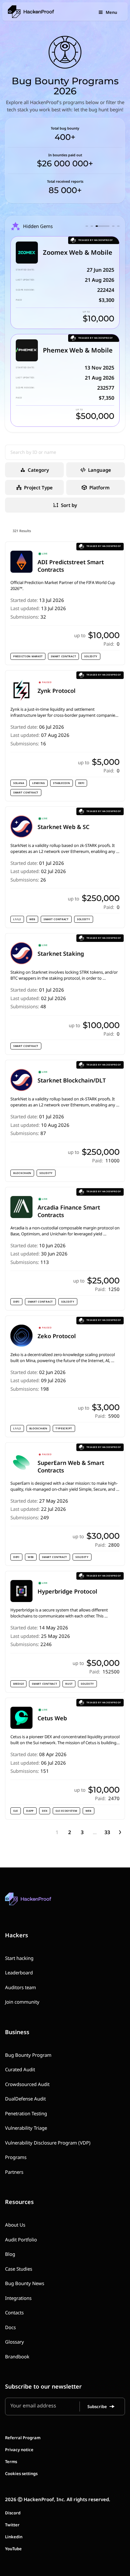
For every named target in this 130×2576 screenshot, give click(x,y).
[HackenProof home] (43, 1903)
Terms (11, 2462)
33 (107, 1832)
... (95, 1832)
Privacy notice (19, 2450)
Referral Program (23, 2438)
